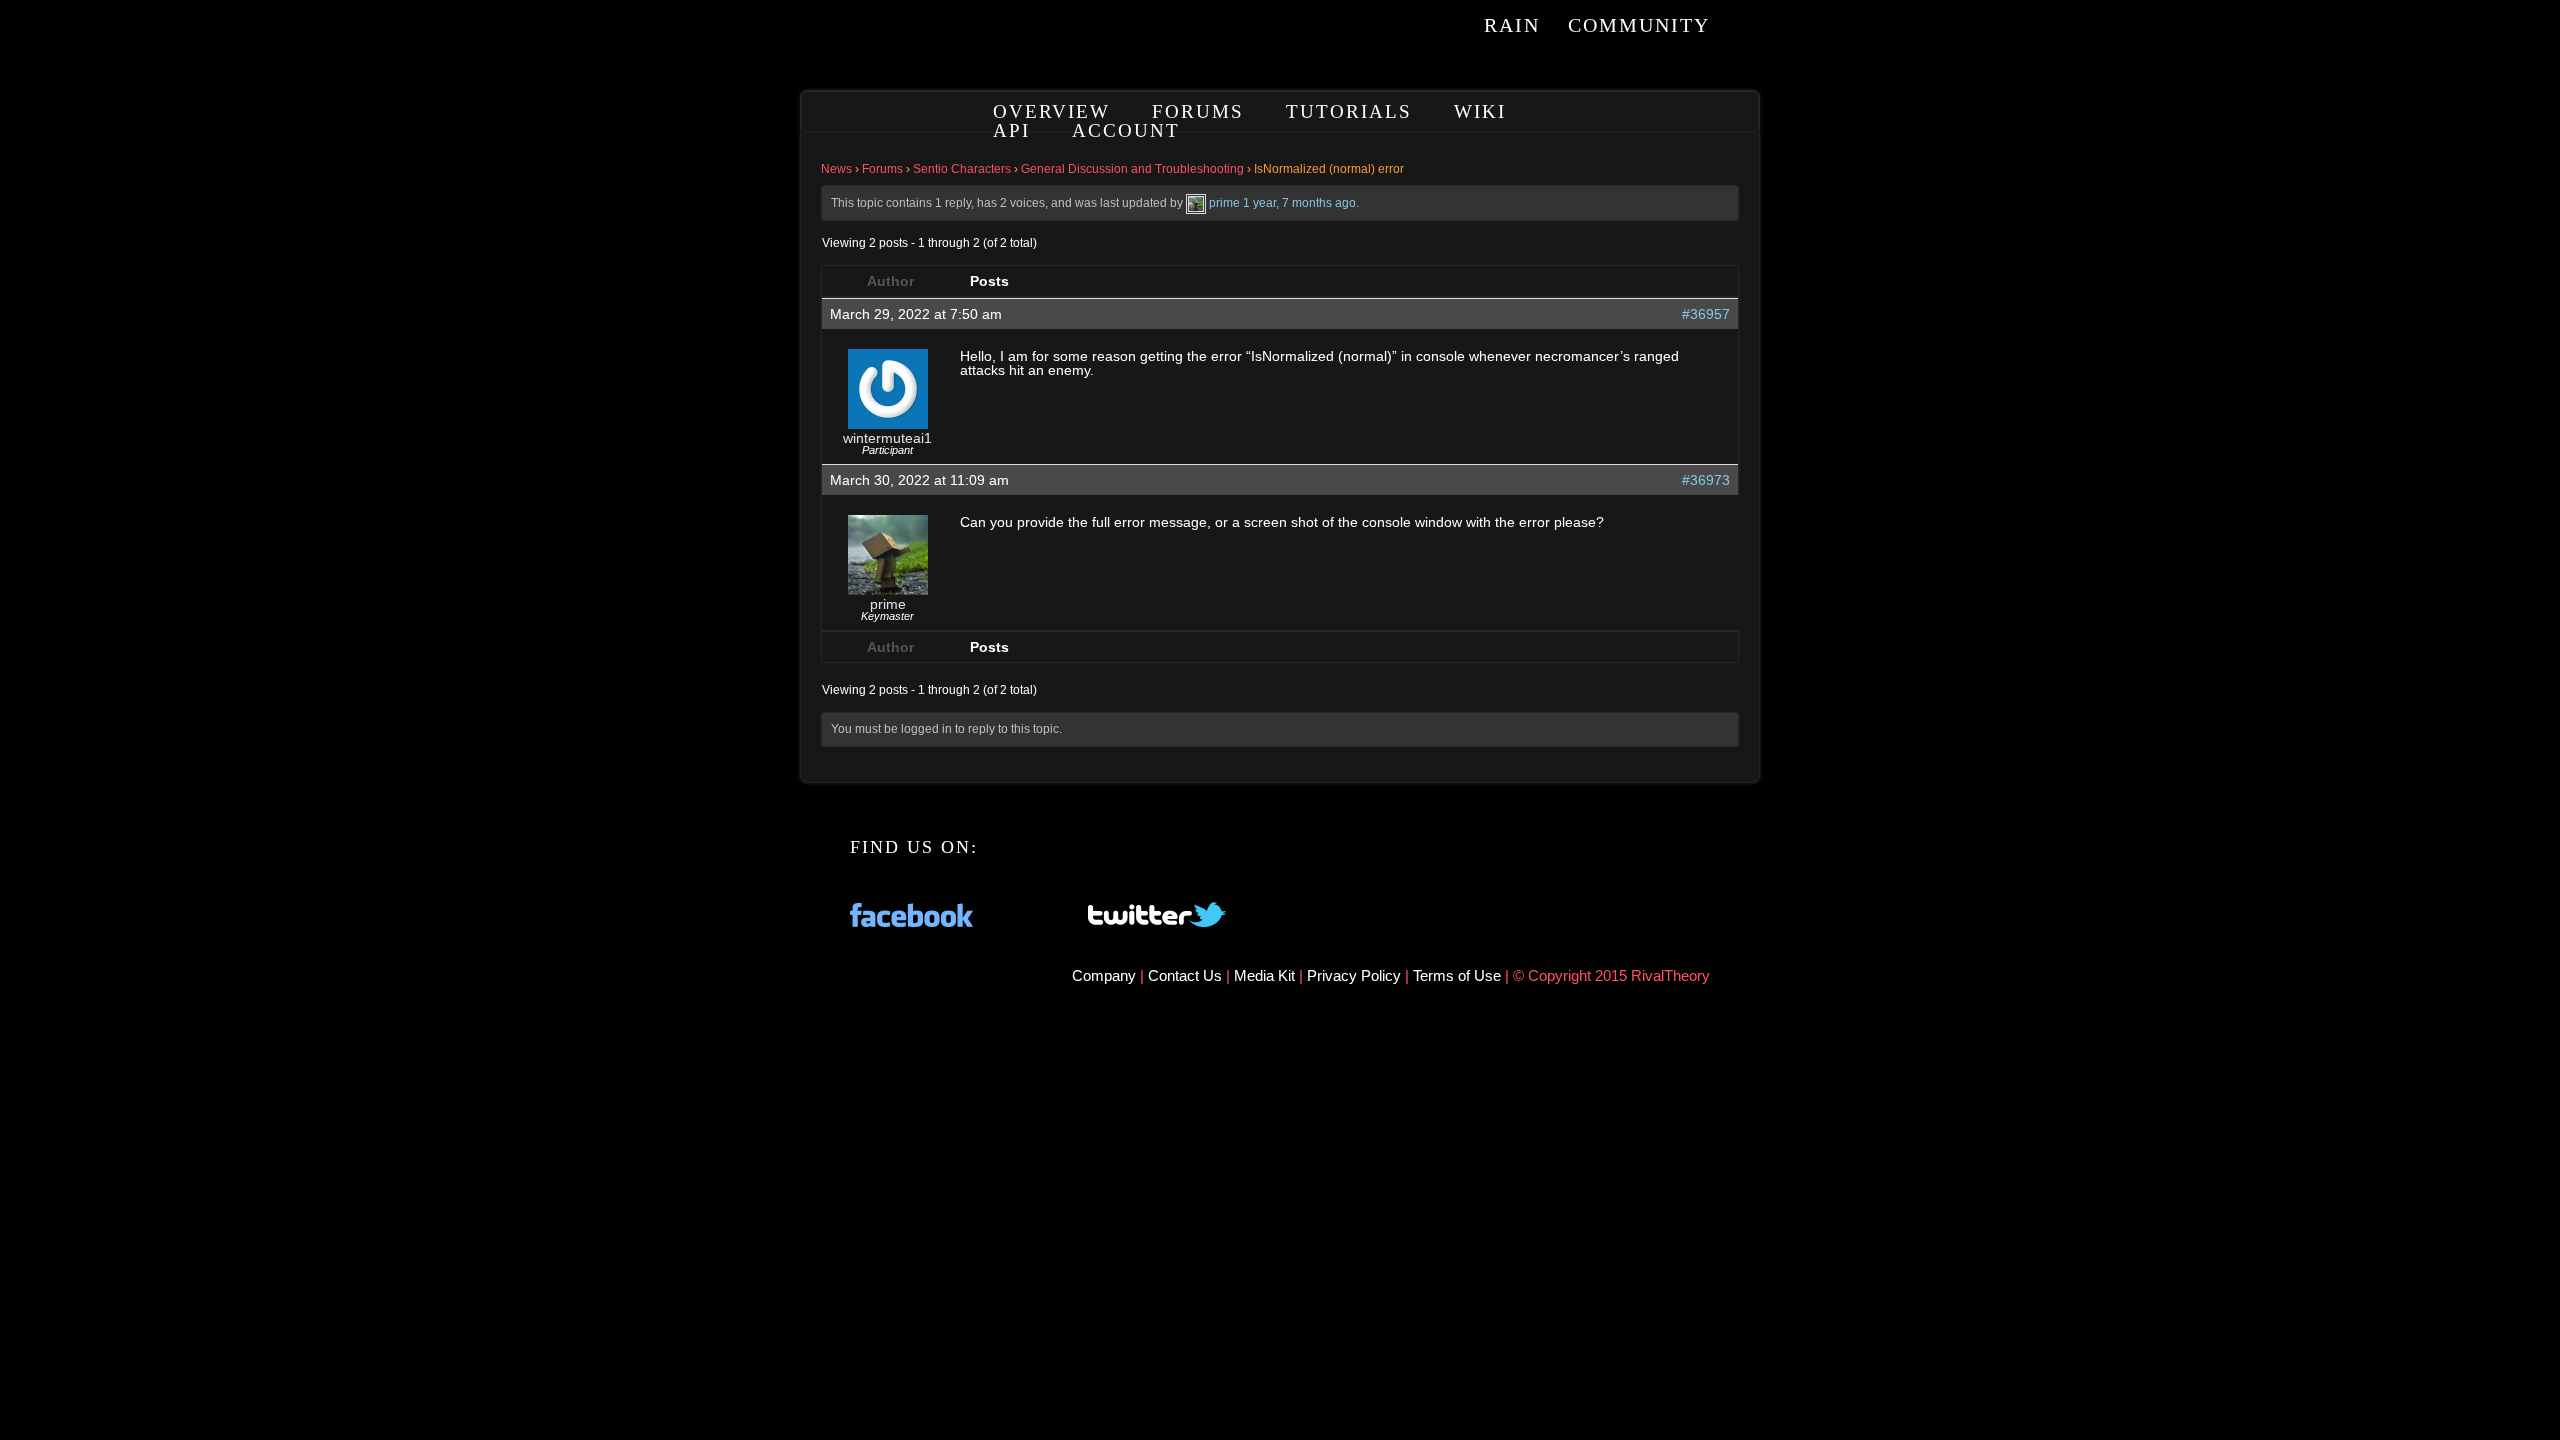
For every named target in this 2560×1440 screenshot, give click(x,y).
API (1011, 130)
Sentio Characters (962, 169)
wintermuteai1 (887, 438)
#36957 (1706, 314)
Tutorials (1349, 111)
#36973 (1706, 480)
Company (1106, 975)
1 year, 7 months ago (1299, 203)
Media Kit (1266, 975)
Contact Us (1185, 975)
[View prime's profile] (1196, 203)
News (836, 169)
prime (1224, 203)
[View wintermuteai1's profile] (888, 424)
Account (1126, 130)
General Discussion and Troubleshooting (1132, 169)
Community (1639, 25)
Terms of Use (1459, 975)
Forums (1198, 111)
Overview (1051, 111)
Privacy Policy (1356, 975)
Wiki (1480, 111)
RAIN (1512, 25)
